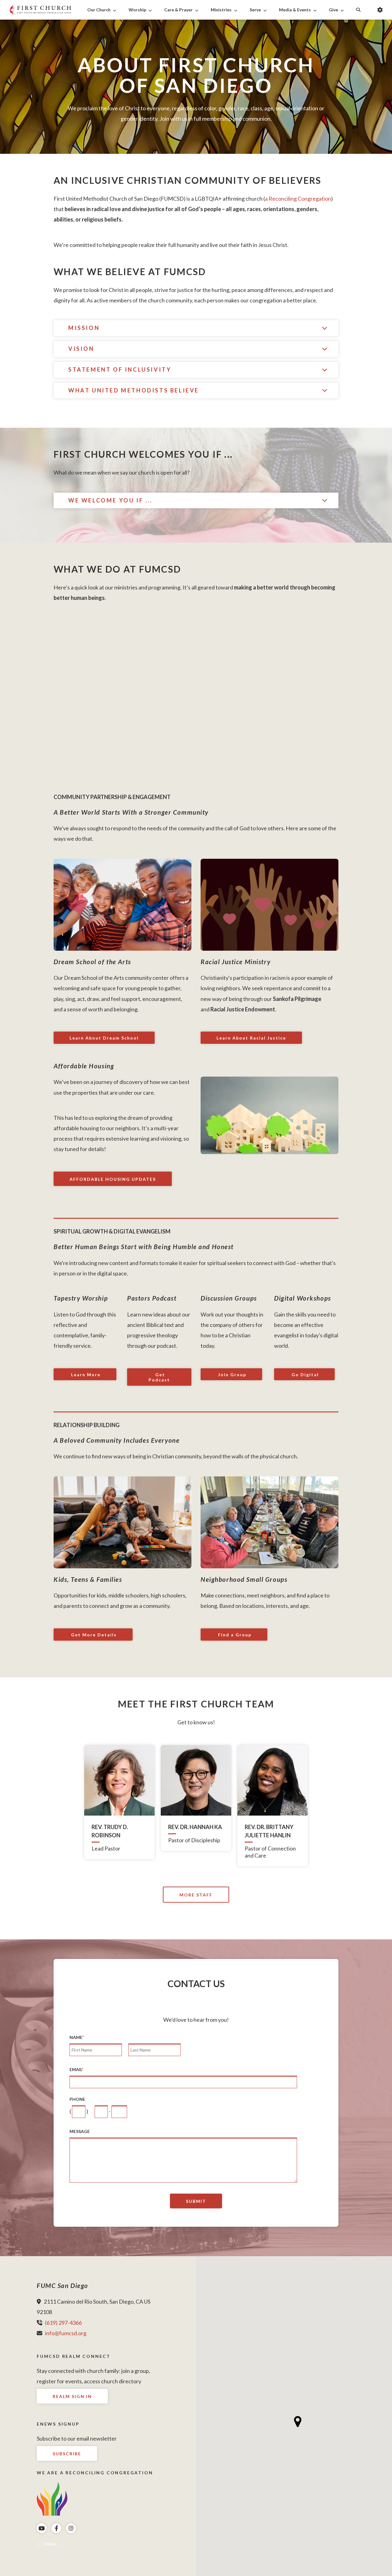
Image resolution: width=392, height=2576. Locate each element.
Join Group (231, 1375)
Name (77, 2037)
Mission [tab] (84, 328)
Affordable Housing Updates (113, 1179)
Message (80, 2131)
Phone (77, 2099)
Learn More (85, 1375)
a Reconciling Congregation (298, 199)
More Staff (196, 1895)
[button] (298, 2422)
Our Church (99, 10)
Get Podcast (159, 1377)
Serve (255, 10)
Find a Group (234, 1635)
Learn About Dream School (104, 1038)
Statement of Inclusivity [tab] (120, 369)
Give (334, 10)
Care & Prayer (178, 10)
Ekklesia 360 (49, 2544)
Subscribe (67, 2454)
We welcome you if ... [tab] (110, 500)
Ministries (221, 10)
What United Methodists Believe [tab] (134, 390)
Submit (196, 2201)
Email (76, 2070)
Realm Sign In (72, 2396)
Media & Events (295, 10)
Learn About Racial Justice (251, 1038)
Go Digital (304, 1375)
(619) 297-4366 (63, 2323)
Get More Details (93, 1635)
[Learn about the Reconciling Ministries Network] (52, 2498)
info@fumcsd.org (66, 2333)
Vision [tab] (81, 349)
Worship (137, 10)
